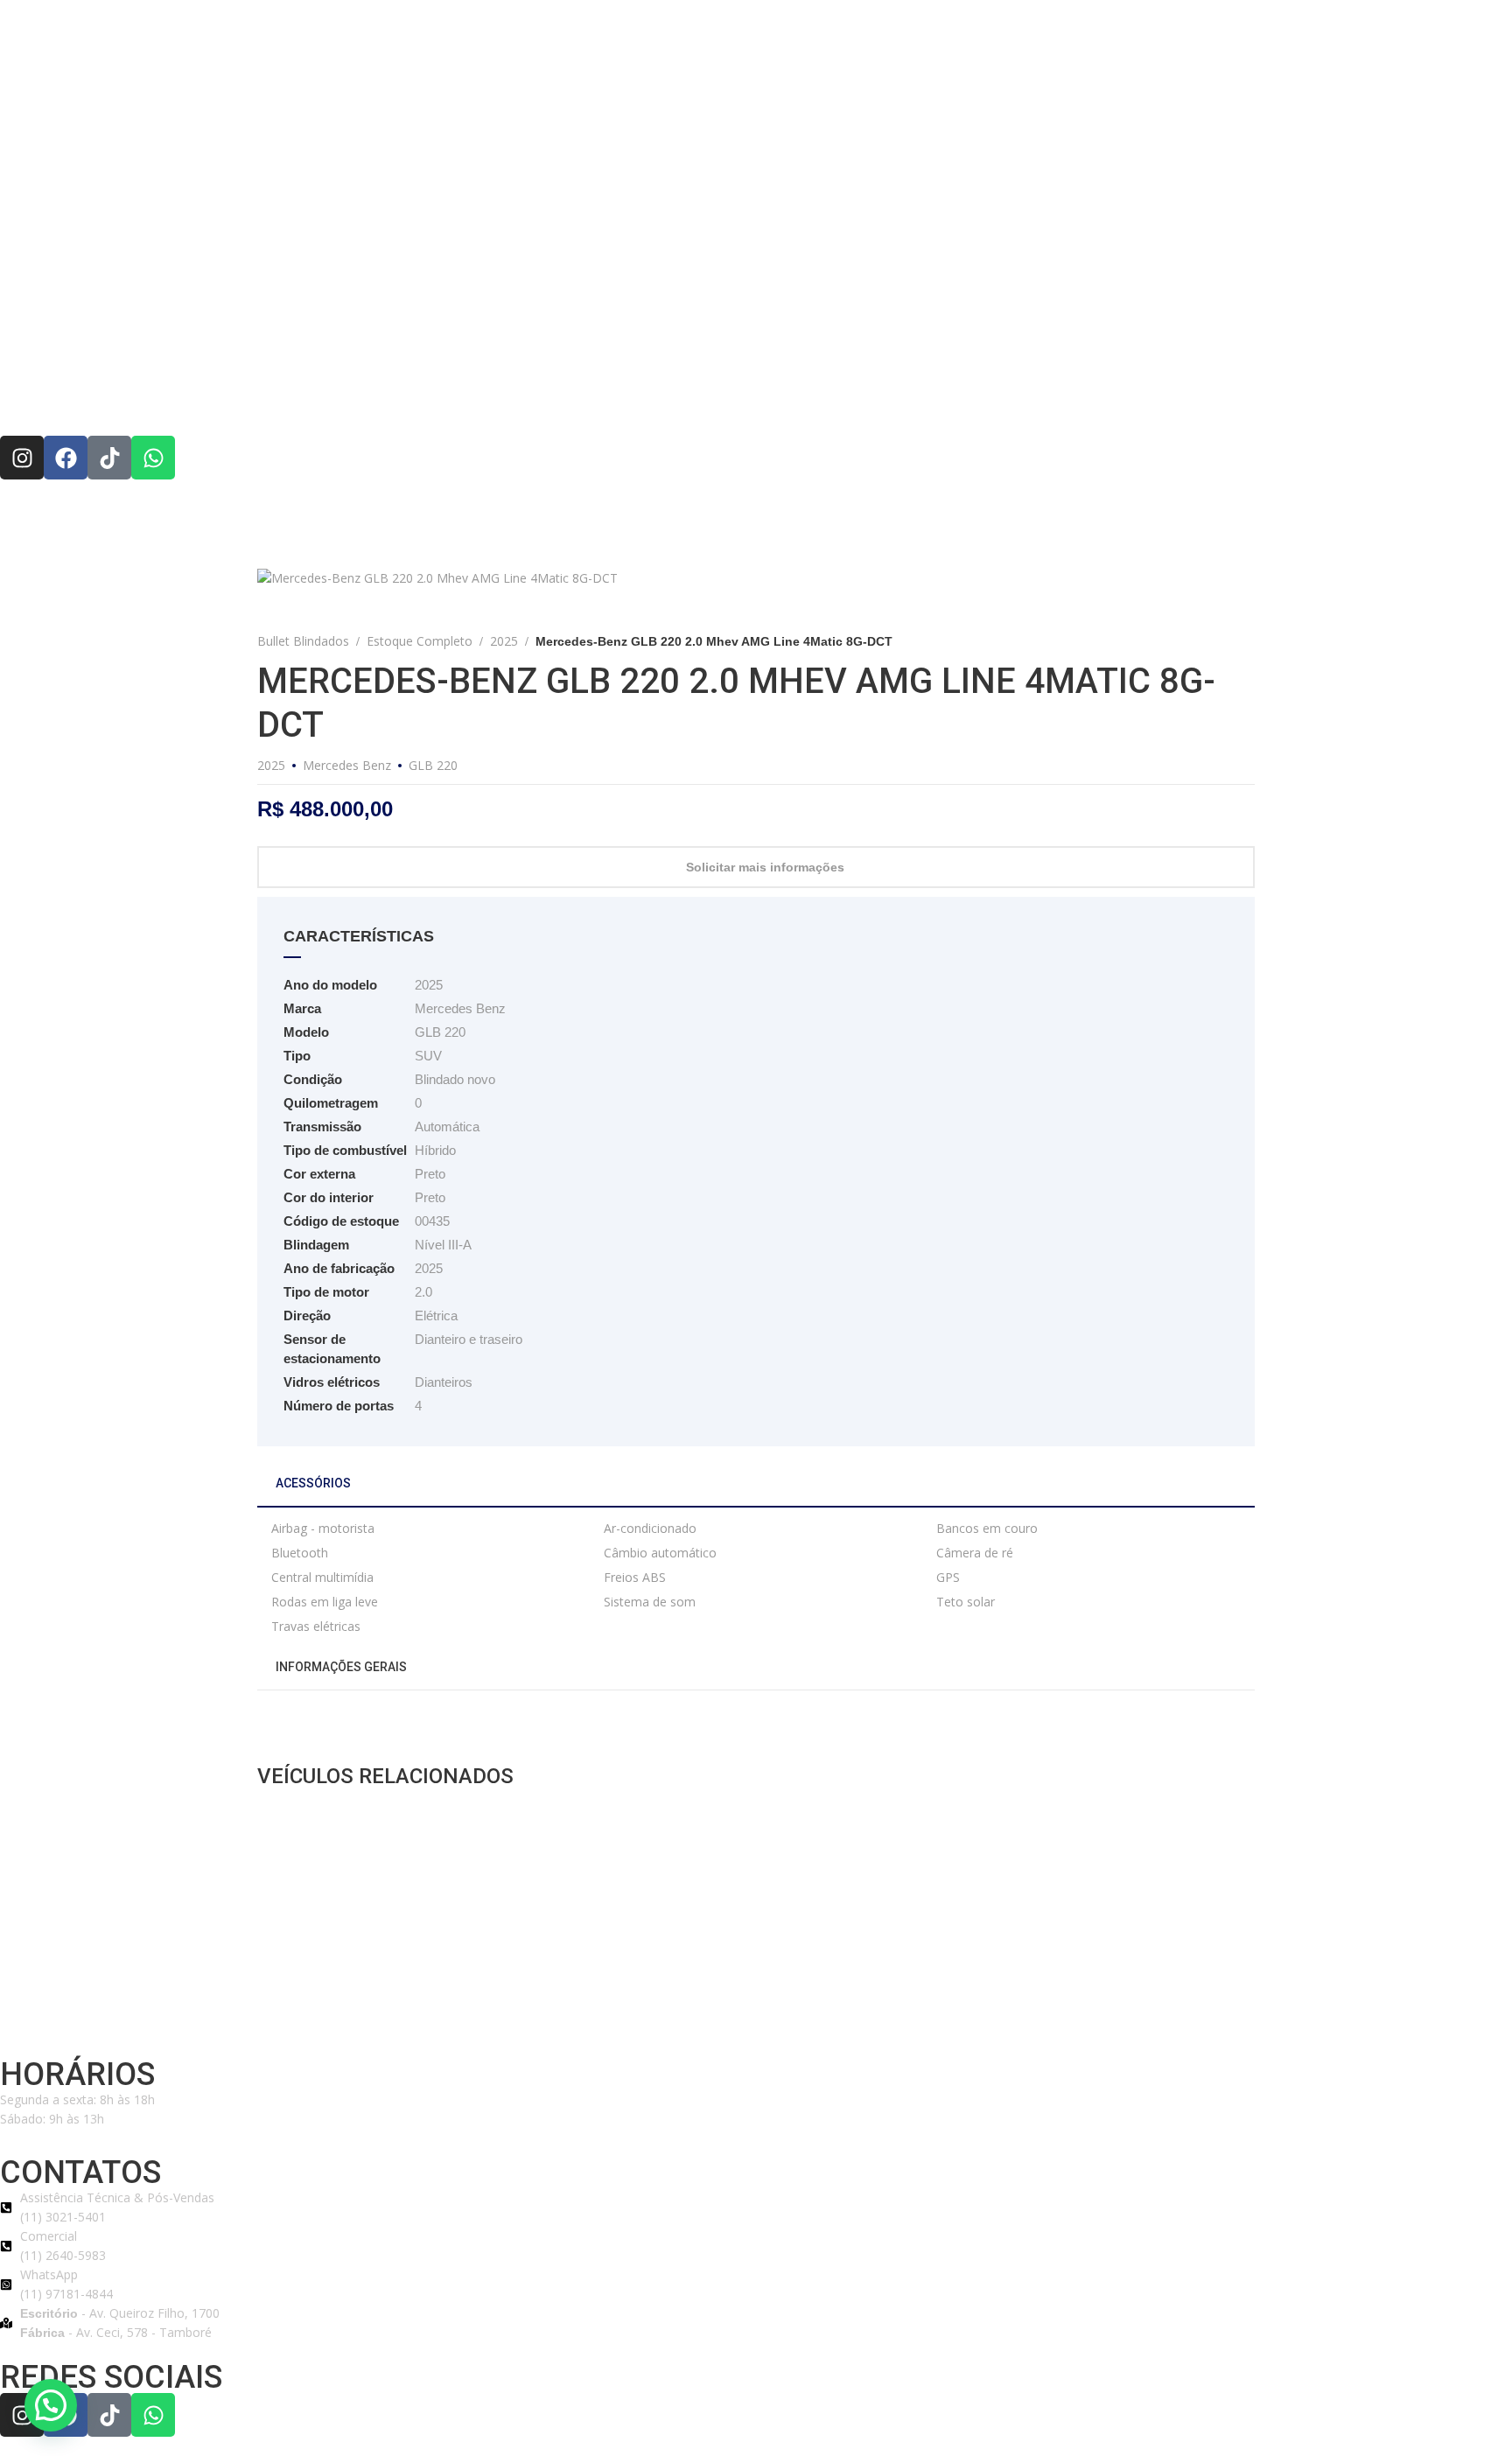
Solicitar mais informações (765, 867)
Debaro (393, 2021)
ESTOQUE (816, 396)
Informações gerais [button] (340, 1667)
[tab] (756, 1490)
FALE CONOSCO (1018, 396)
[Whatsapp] (153, 458)
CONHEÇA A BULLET (579, 396)
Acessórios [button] (312, 1483)
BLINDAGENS (713, 396)
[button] (51, 2405)
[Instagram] (22, 458)
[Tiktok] (109, 458)
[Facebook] (66, 458)
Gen (426, 2021)
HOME (465, 396)
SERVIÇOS (908, 396)
